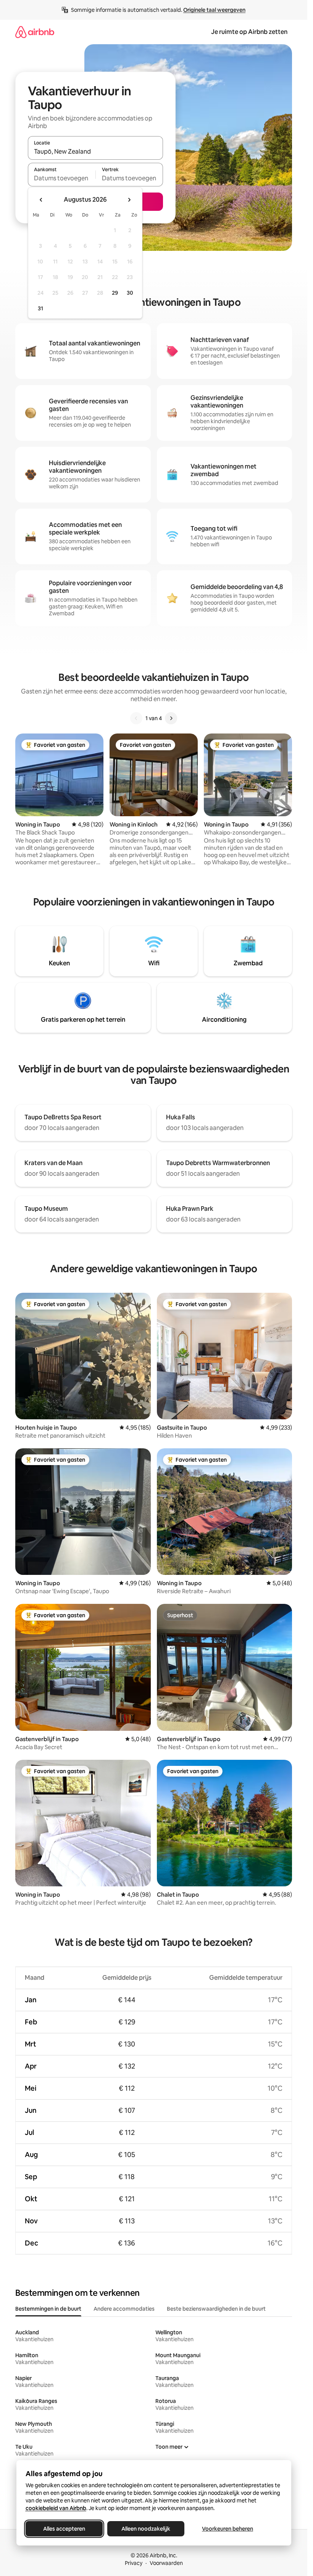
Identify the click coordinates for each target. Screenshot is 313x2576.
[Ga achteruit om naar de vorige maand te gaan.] (41, 200)
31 (40, 308)
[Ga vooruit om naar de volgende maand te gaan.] (129, 200)
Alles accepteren (64, 2529)
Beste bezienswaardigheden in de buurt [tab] (216, 2309)
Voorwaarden (166, 2563)
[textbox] (62, 178)
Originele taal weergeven (214, 10)
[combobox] (95, 151)
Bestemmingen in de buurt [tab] (48, 2309)
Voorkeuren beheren (227, 2529)
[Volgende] (171, 718)
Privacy (134, 2563)
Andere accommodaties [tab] (124, 2309)
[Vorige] (136, 718)
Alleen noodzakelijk (146, 2529)
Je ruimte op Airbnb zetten (249, 32)
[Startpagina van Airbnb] (35, 32)
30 (130, 293)
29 (115, 293)
